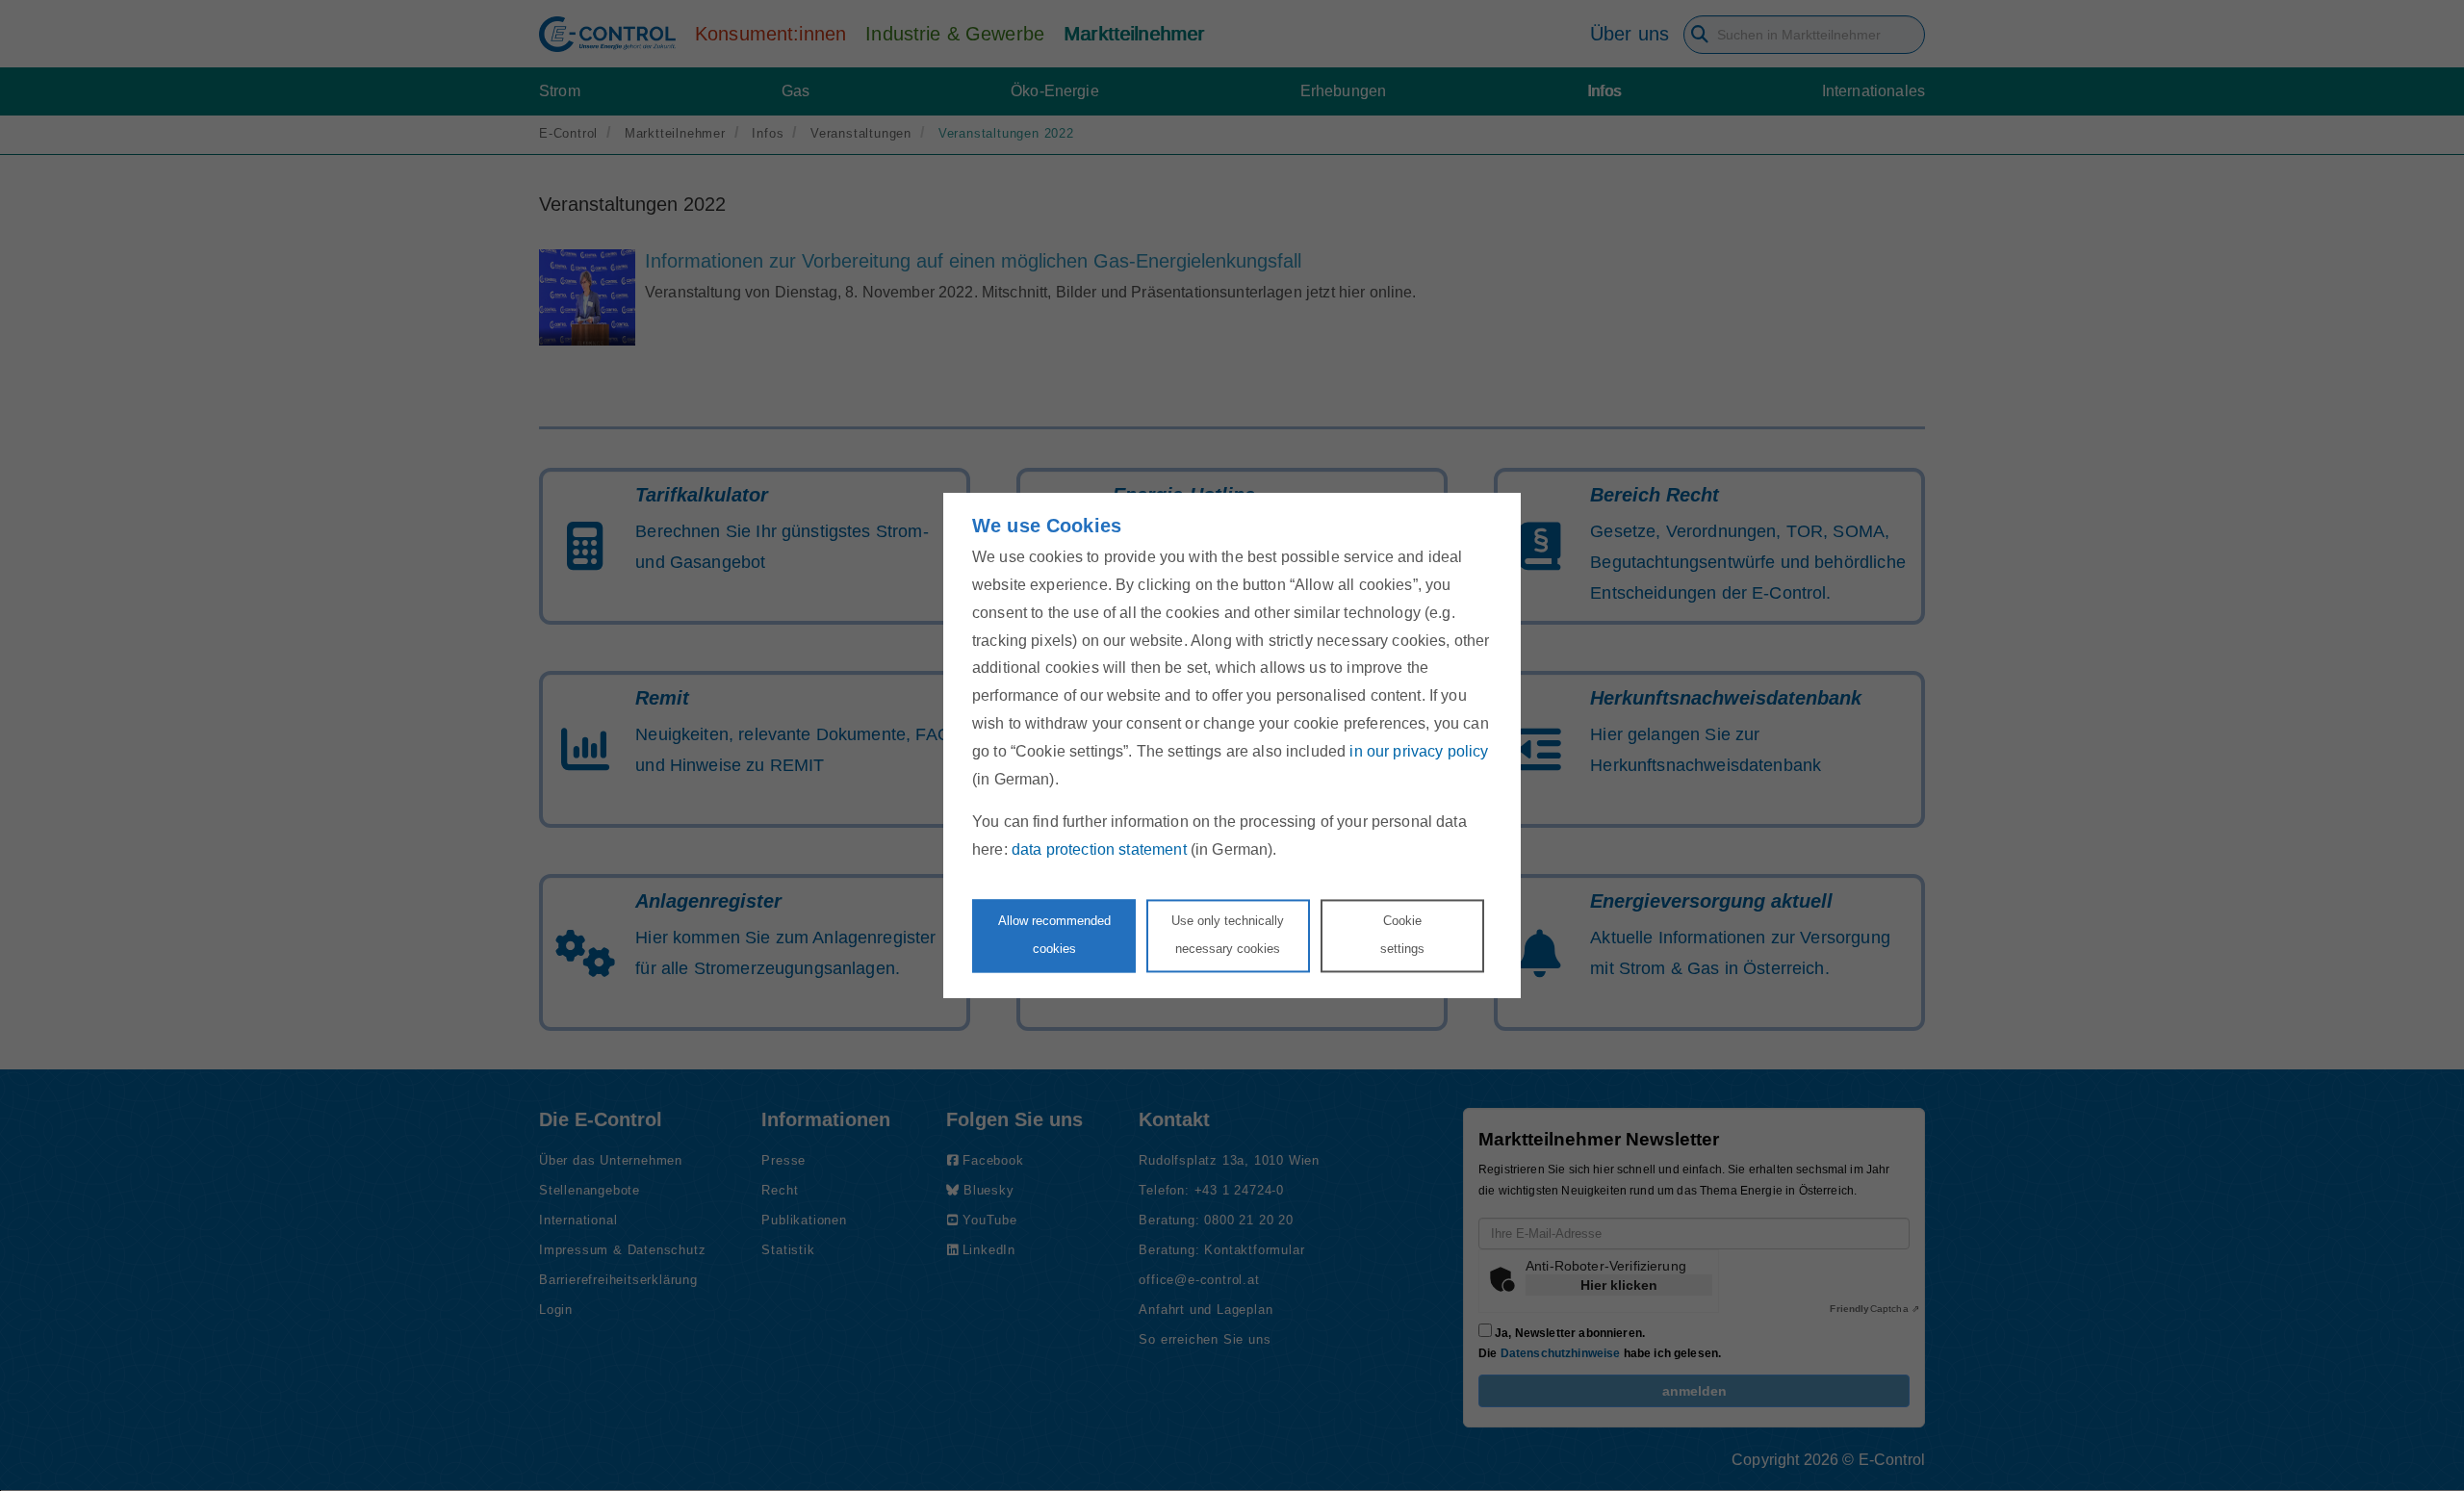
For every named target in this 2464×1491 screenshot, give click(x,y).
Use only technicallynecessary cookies (1228, 935)
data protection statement (1099, 850)
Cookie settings (1402, 935)
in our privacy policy (1419, 751)
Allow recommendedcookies (1054, 935)
